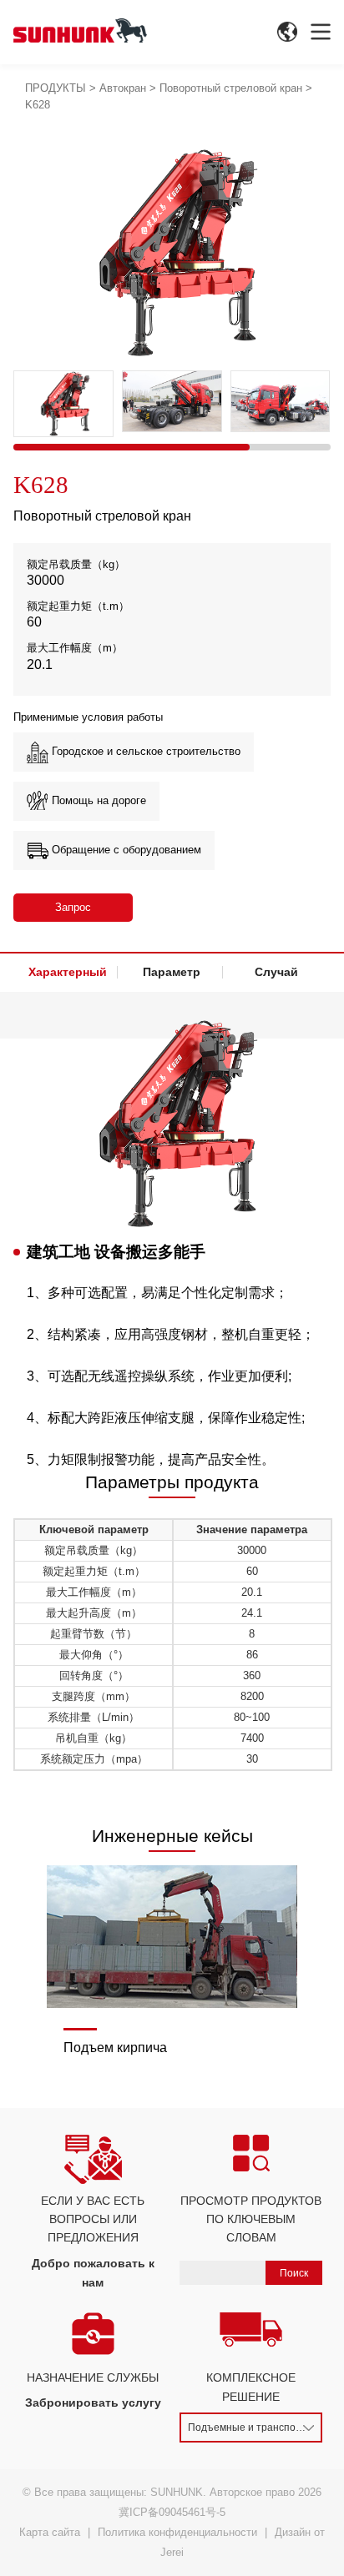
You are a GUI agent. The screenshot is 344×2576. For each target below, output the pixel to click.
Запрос (73, 907)
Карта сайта (50, 2532)
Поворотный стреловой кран (231, 88)
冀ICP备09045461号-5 (172, 2512)
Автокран (123, 88)
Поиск (294, 2272)
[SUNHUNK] (80, 30)
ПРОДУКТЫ (56, 88)
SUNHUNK (177, 2492)
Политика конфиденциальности (177, 2532)
